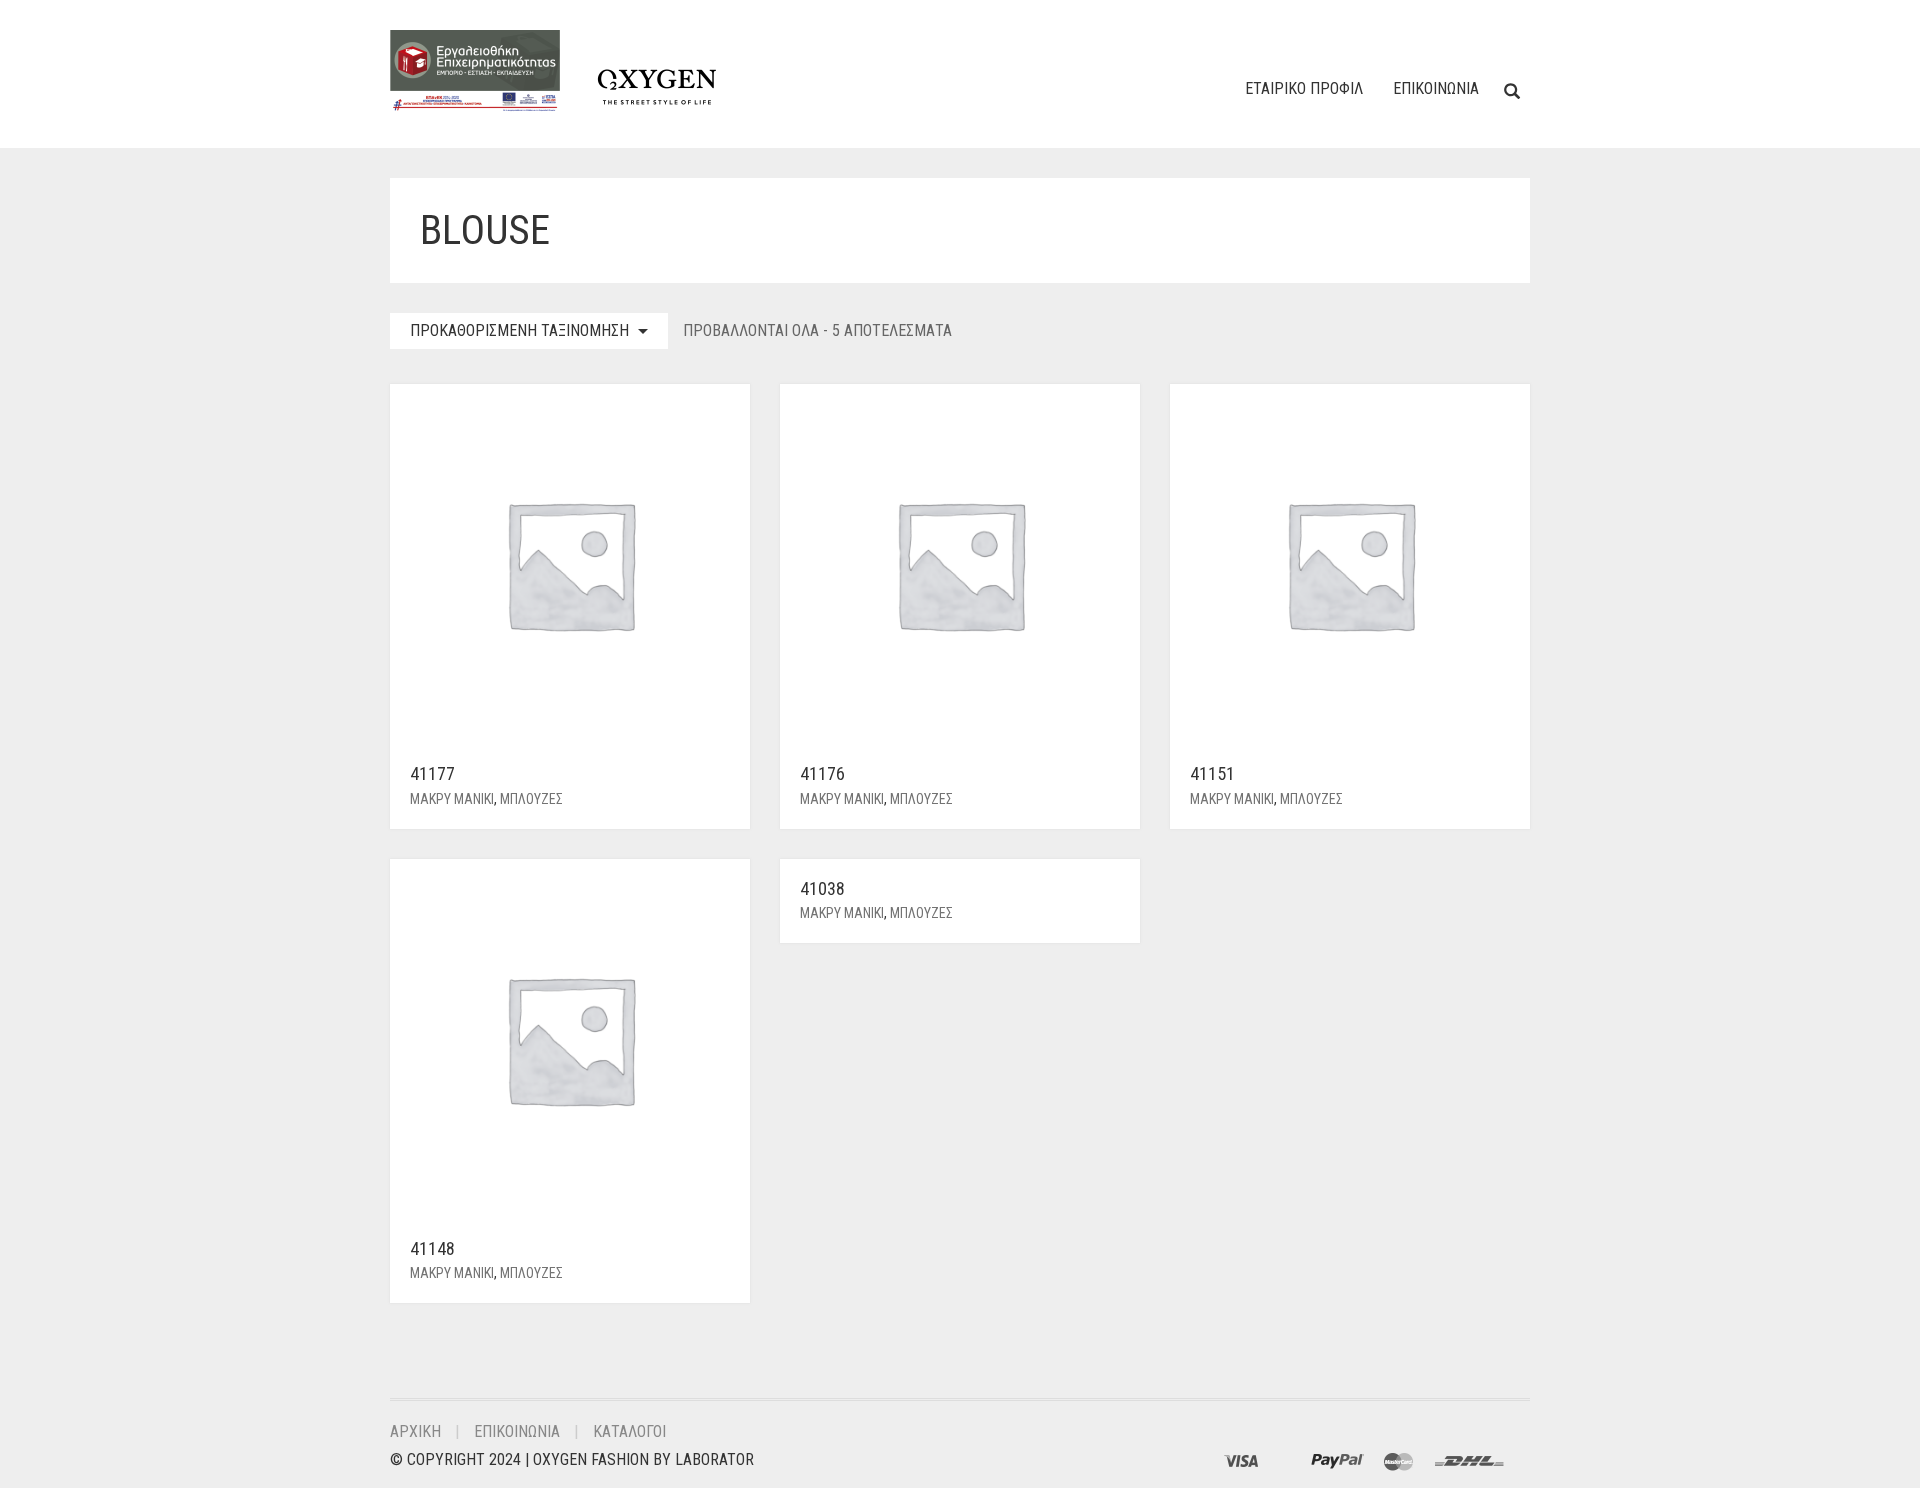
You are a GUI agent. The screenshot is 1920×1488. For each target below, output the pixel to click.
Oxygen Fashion (591, 1459)
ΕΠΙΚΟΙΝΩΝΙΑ (1436, 88)
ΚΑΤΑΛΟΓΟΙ (629, 1431)
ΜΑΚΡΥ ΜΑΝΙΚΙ (452, 799)
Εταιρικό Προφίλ (1304, 88)
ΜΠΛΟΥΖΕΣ (531, 799)
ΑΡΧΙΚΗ (415, 1431)
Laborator (714, 1459)
